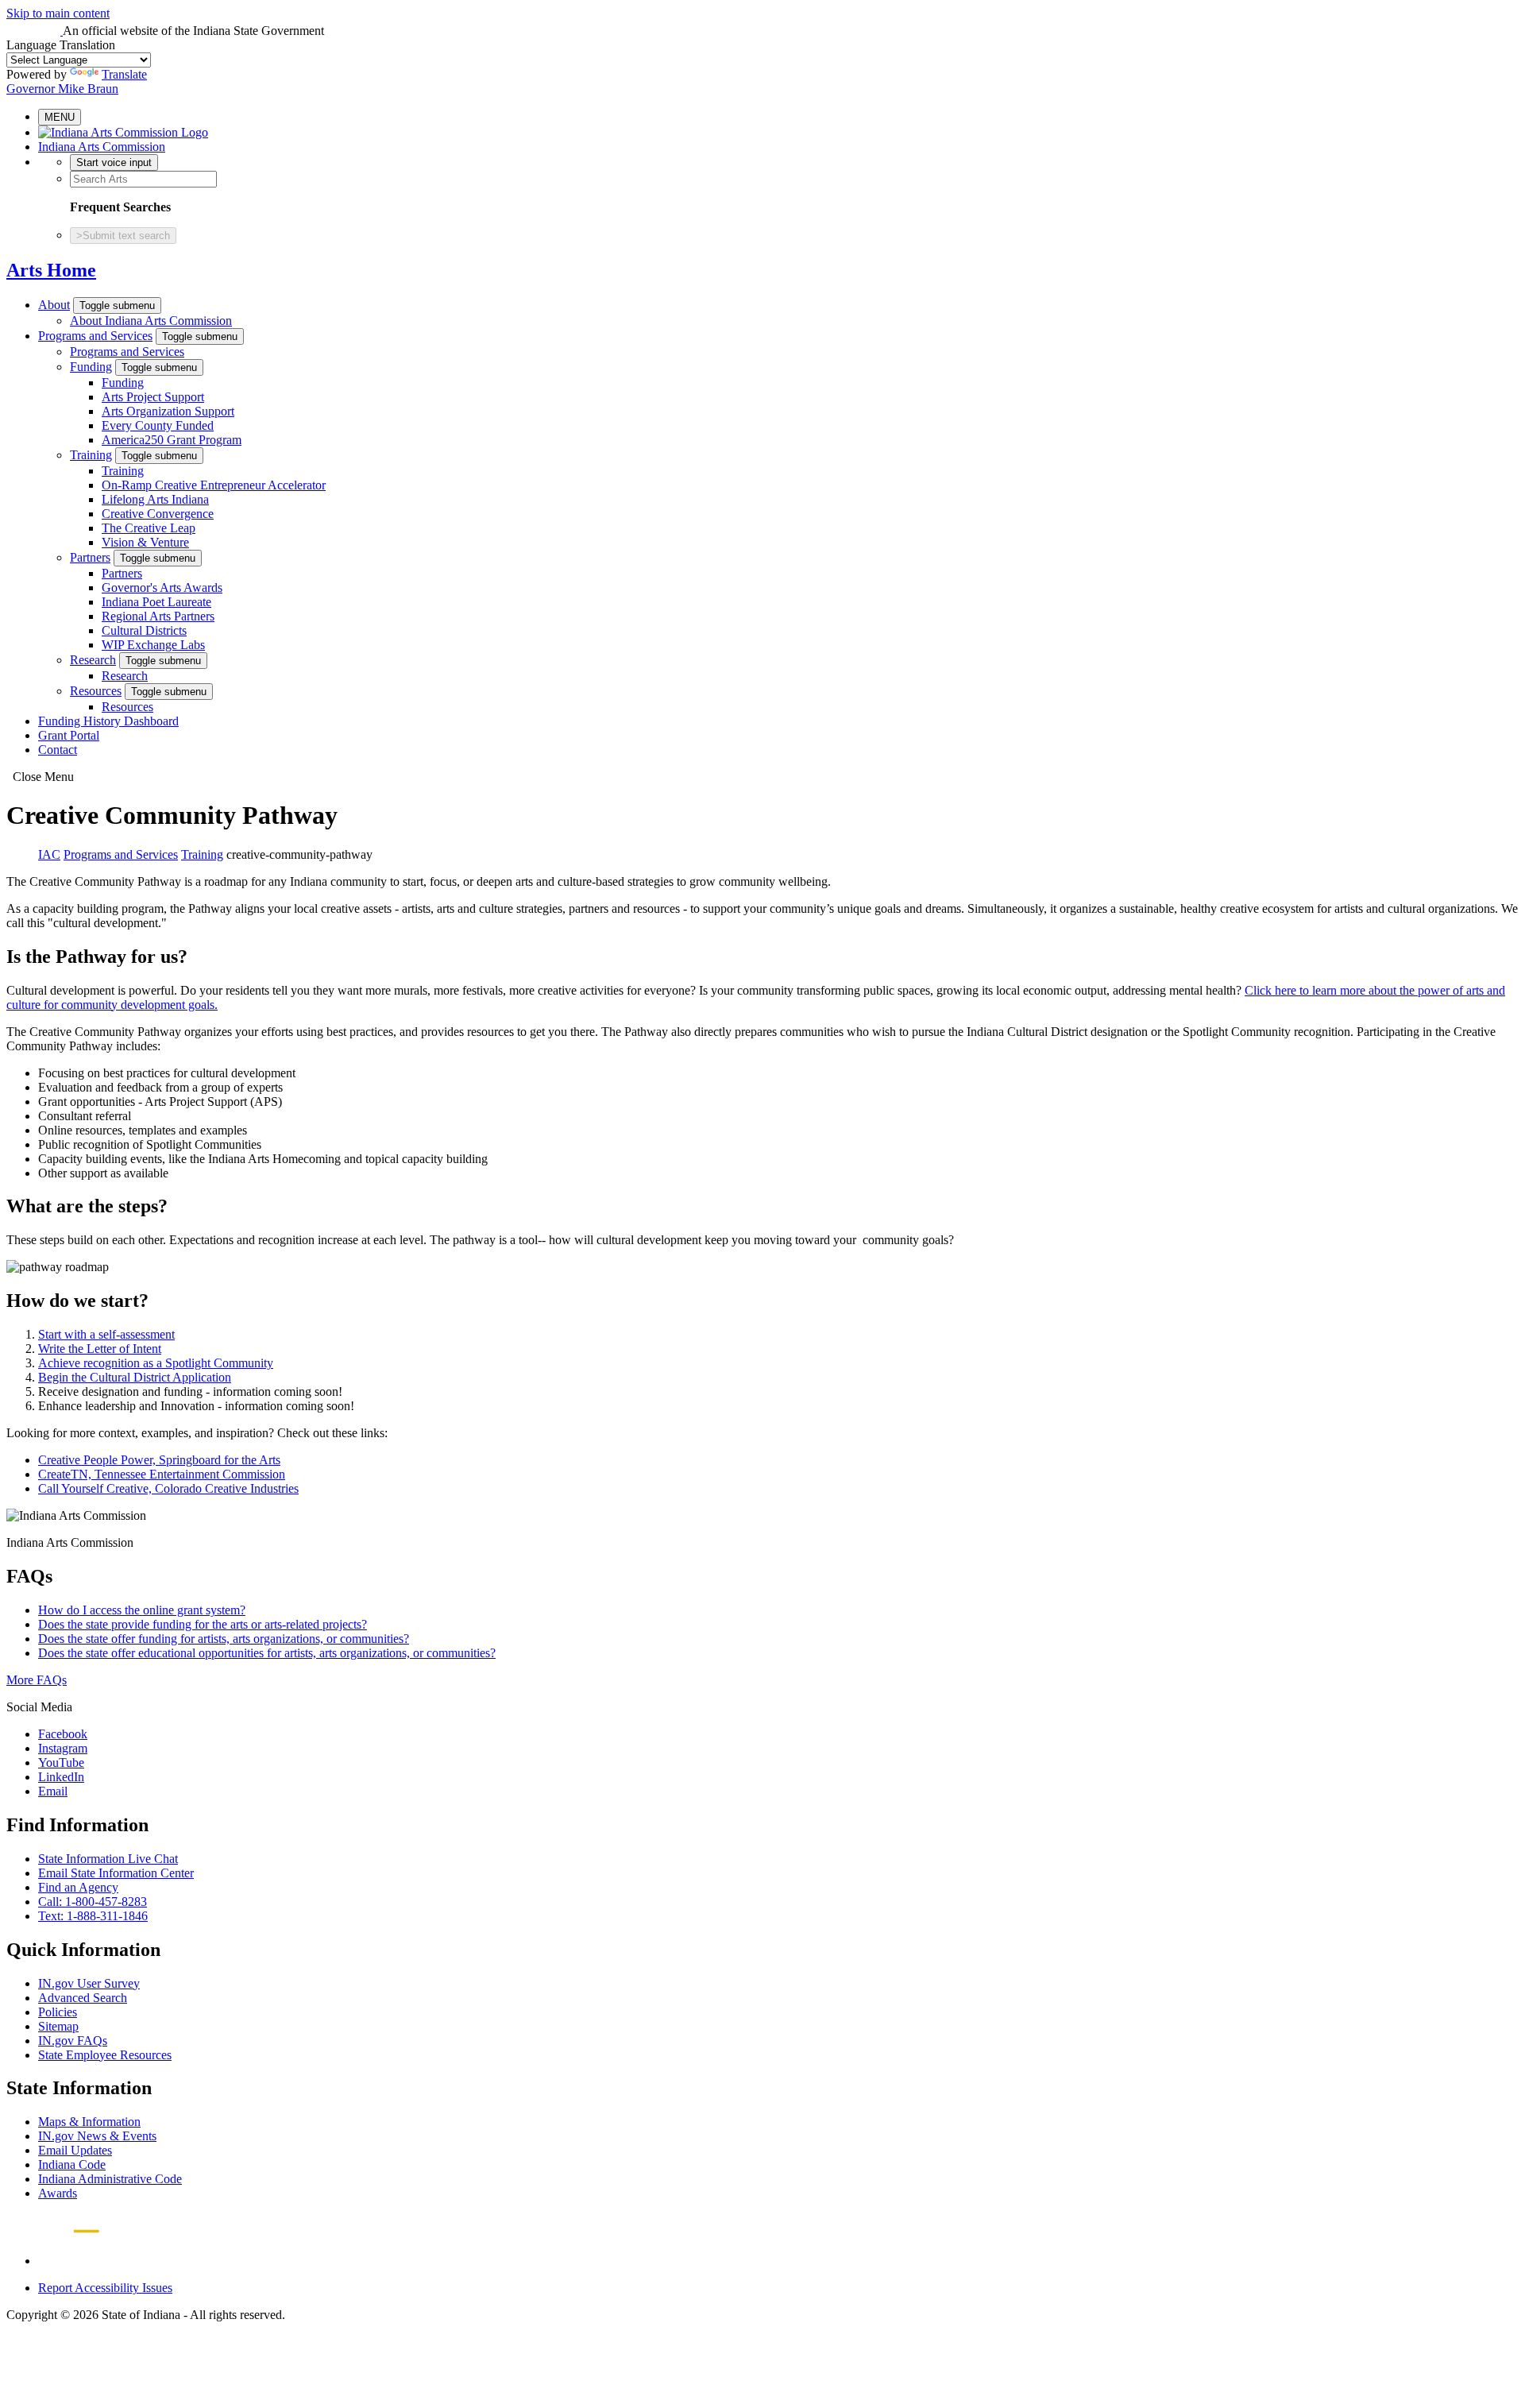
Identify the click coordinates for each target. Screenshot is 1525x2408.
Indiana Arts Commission (102, 147)
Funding (91, 367)
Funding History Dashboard (108, 721)
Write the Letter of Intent (100, 1349)
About (54, 305)
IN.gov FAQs (73, 2041)
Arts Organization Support (168, 411)
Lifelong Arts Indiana (155, 499)
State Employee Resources (105, 2055)
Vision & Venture (145, 542)
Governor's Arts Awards (162, 588)
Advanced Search (83, 1998)
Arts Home (51, 270)
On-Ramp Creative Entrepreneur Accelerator (214, 485)
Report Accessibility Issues (105, 2288)
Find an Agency (78, 1887)
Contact (58, 750)
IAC (49, 854)
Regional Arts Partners (158, 616)
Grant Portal (69, 735)
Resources (96, 691)
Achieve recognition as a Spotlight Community (156, 1363)
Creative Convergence (158, 514)
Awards (58, 2193)
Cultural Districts (144, 630)
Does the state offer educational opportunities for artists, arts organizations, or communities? (267, 1653)
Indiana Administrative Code (110, 2179)
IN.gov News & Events (97, 2136)
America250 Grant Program (172, 440)
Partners (90, 557)
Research (93, 660)
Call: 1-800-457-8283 (93, 1902)
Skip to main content (58, 13)
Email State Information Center (116, 1873)
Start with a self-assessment (106, 1334)
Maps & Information (89, 2122)
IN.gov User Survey (89, 1983)
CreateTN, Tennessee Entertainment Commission (162, 1474)
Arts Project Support (153, 397)
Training (91, 455)
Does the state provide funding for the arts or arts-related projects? (203, 1624)
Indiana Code (72, 2164)
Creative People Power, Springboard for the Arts (159, 1460)
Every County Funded (158, 425)
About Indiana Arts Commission (151, 321)
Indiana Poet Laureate (156, 602)
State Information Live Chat (108, 1859)
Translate (124, 74)
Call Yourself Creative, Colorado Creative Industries (168, 1488)
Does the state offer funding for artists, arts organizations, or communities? (224, 1639)
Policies (58, 2012)
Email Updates (75, 2150)
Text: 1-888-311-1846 (93, 1916)
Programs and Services (95, 336)
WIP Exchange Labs (153, 645)
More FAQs (37, 1680)
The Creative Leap (149, 528)
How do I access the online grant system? (142, 1610)
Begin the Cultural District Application (135, 1377)
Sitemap (58, 2026)
